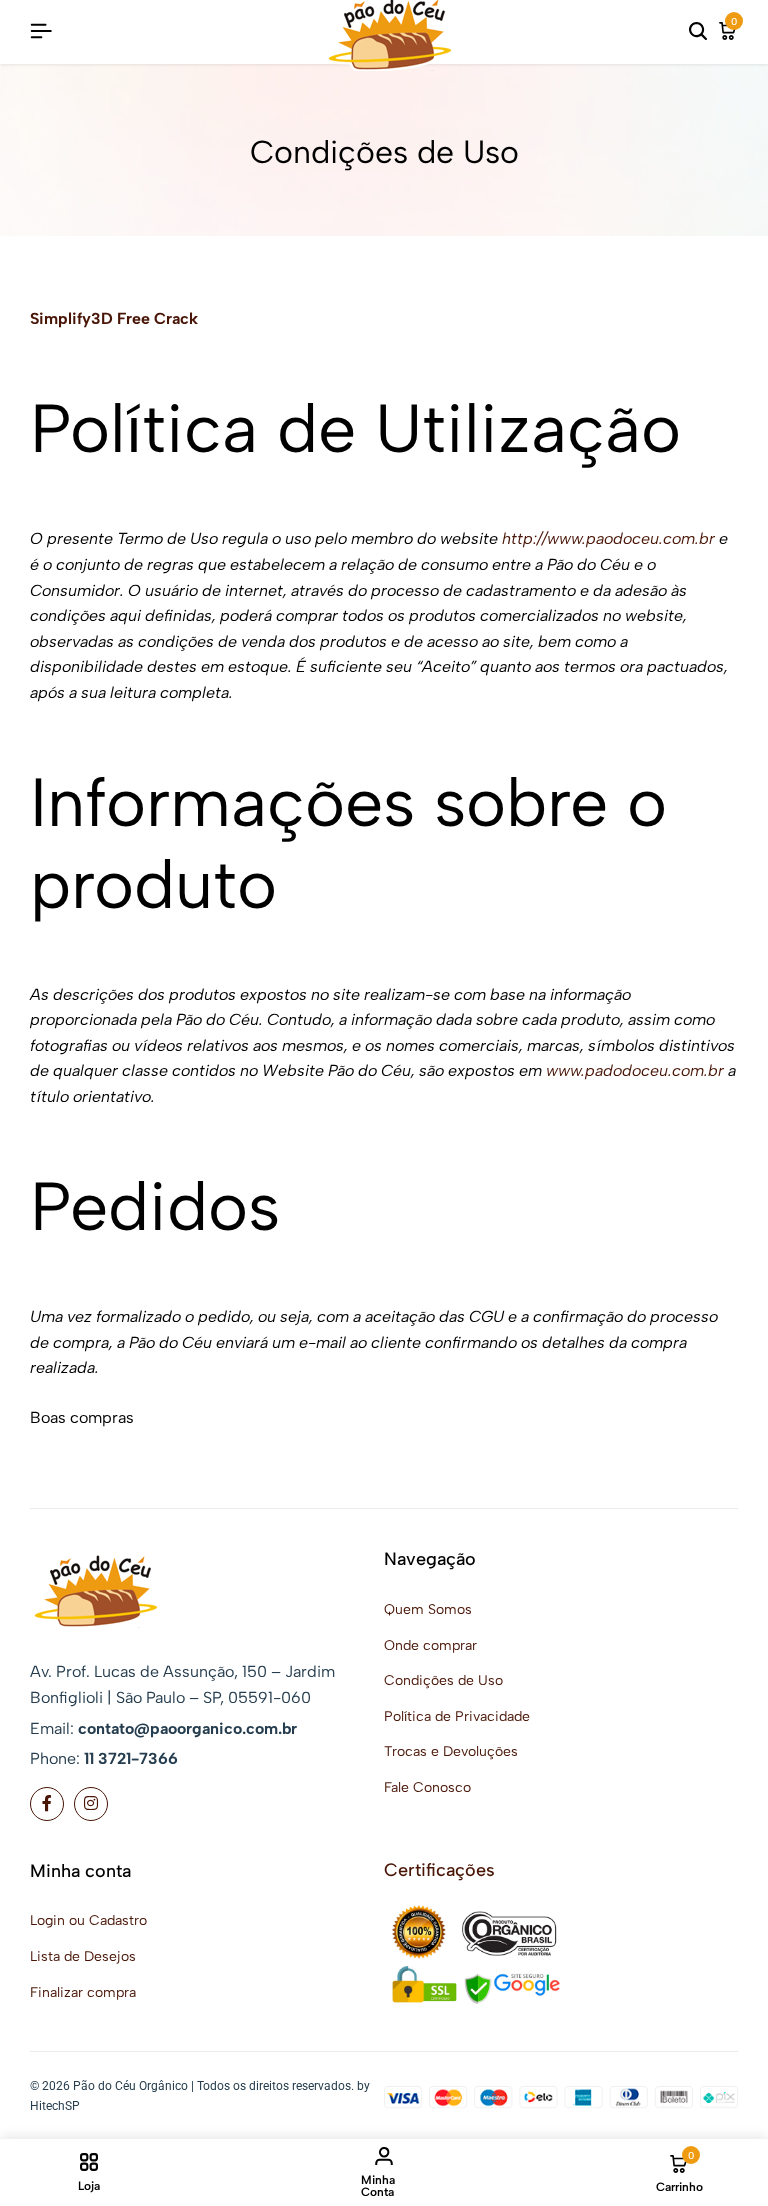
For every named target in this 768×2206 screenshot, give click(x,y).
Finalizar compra (83, 1992)
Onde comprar (430, 1645)
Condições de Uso (443, 1680)
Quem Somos (428, 1609)
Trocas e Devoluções (451, 1751)
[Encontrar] (698, 32)
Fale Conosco (427, 1787)
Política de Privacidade (457, 1716)
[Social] (47, 1804)
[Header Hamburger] (41, 31)
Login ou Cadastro (88, 1920)
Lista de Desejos (83, 1956)
